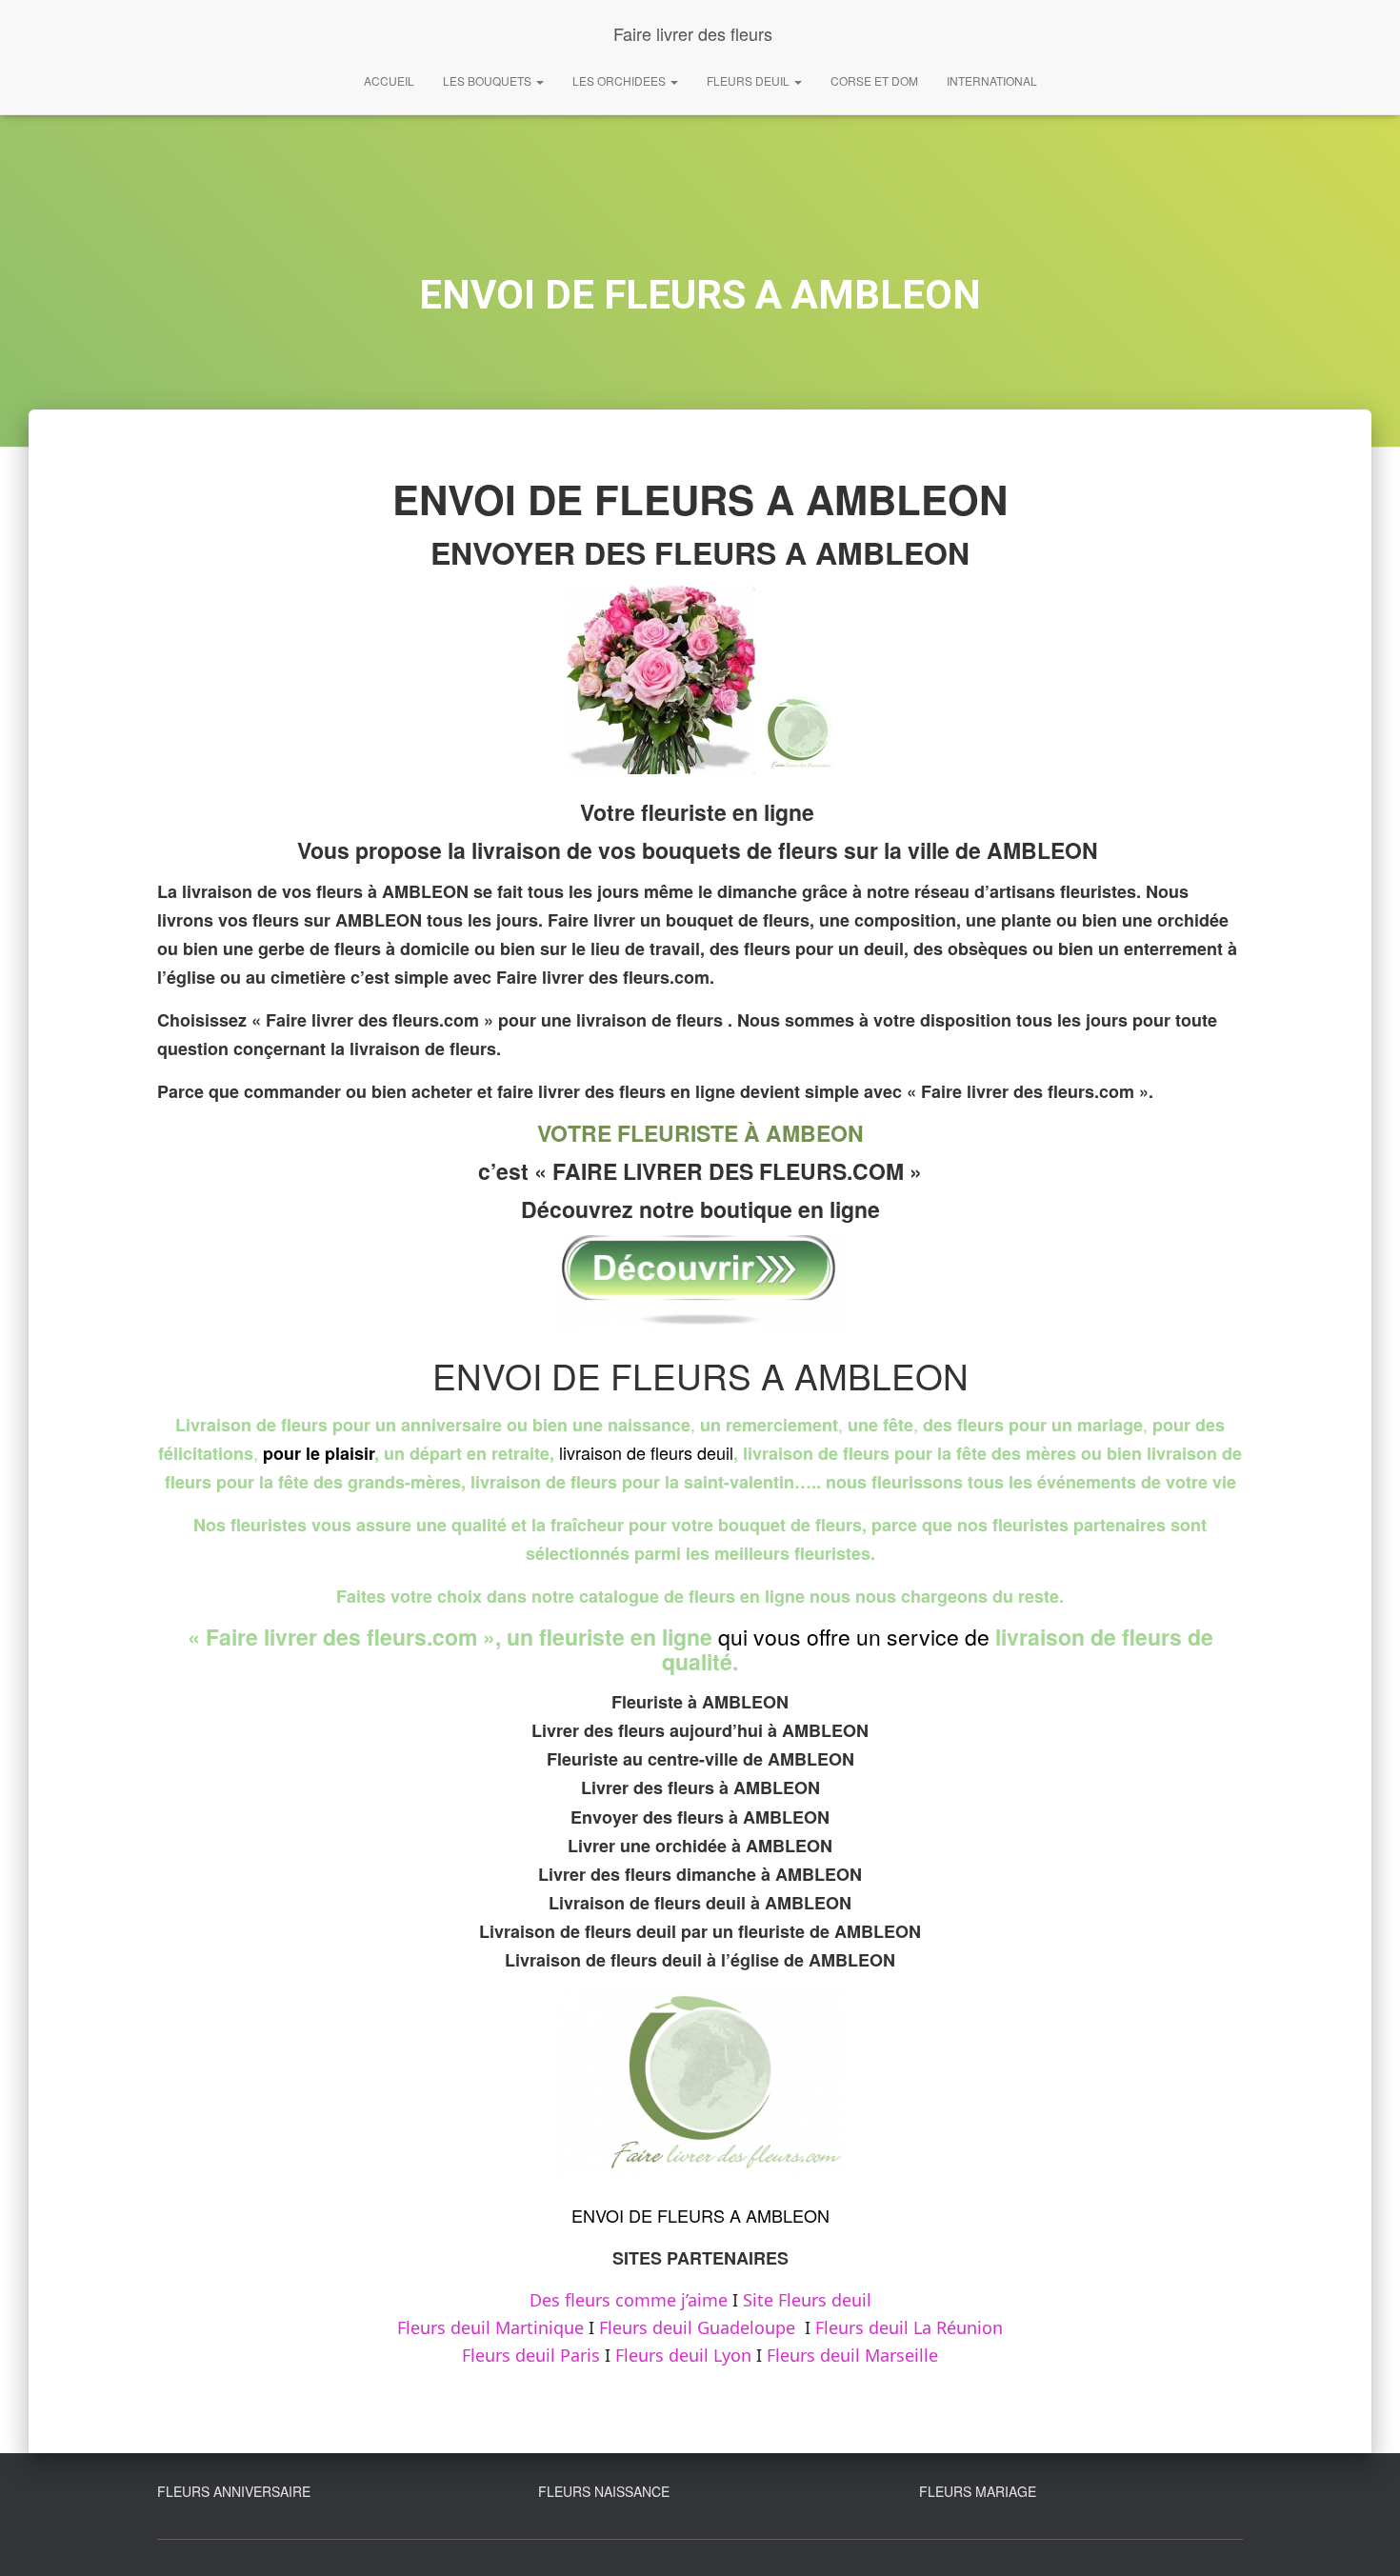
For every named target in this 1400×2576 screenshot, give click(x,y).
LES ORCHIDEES (620, 80)
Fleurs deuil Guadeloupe (697, 2327)
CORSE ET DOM (874, 80)
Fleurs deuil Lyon (683, 2355)
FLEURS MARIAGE (978, 2491)
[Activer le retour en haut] (1362, 2538)
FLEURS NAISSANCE (604, 2491)
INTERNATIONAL (992, 80)
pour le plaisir (319, 1453)
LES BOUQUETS (489, 80)
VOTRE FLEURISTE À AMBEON (700, 1133)
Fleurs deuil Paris (531, 2355)
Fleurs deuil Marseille (852, 2355)
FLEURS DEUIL (750, 80)
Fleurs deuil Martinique (490, 2327)
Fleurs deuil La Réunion (909, 2327)
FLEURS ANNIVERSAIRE (234, 2491)
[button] (539, 80)
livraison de (602, 1452)
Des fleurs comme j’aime (629, 2300)
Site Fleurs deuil (807, 2300)
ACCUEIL (389, 80)
